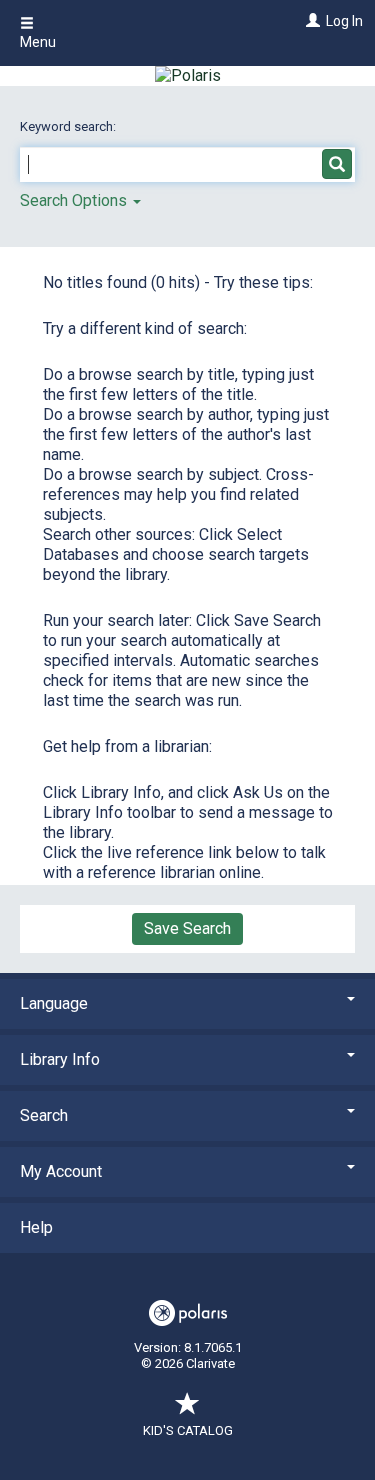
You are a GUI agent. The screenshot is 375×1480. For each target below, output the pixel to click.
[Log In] (310, 21)
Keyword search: (69, 126)
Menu (38, 42)
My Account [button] (61, 1171)
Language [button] (54, 1003)
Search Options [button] (75, 200)
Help (36, 1227)
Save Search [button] (187, 928)
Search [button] (44, 1115)
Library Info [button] (60, 1059)
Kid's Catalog (188, 1430)
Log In (344, 21)
